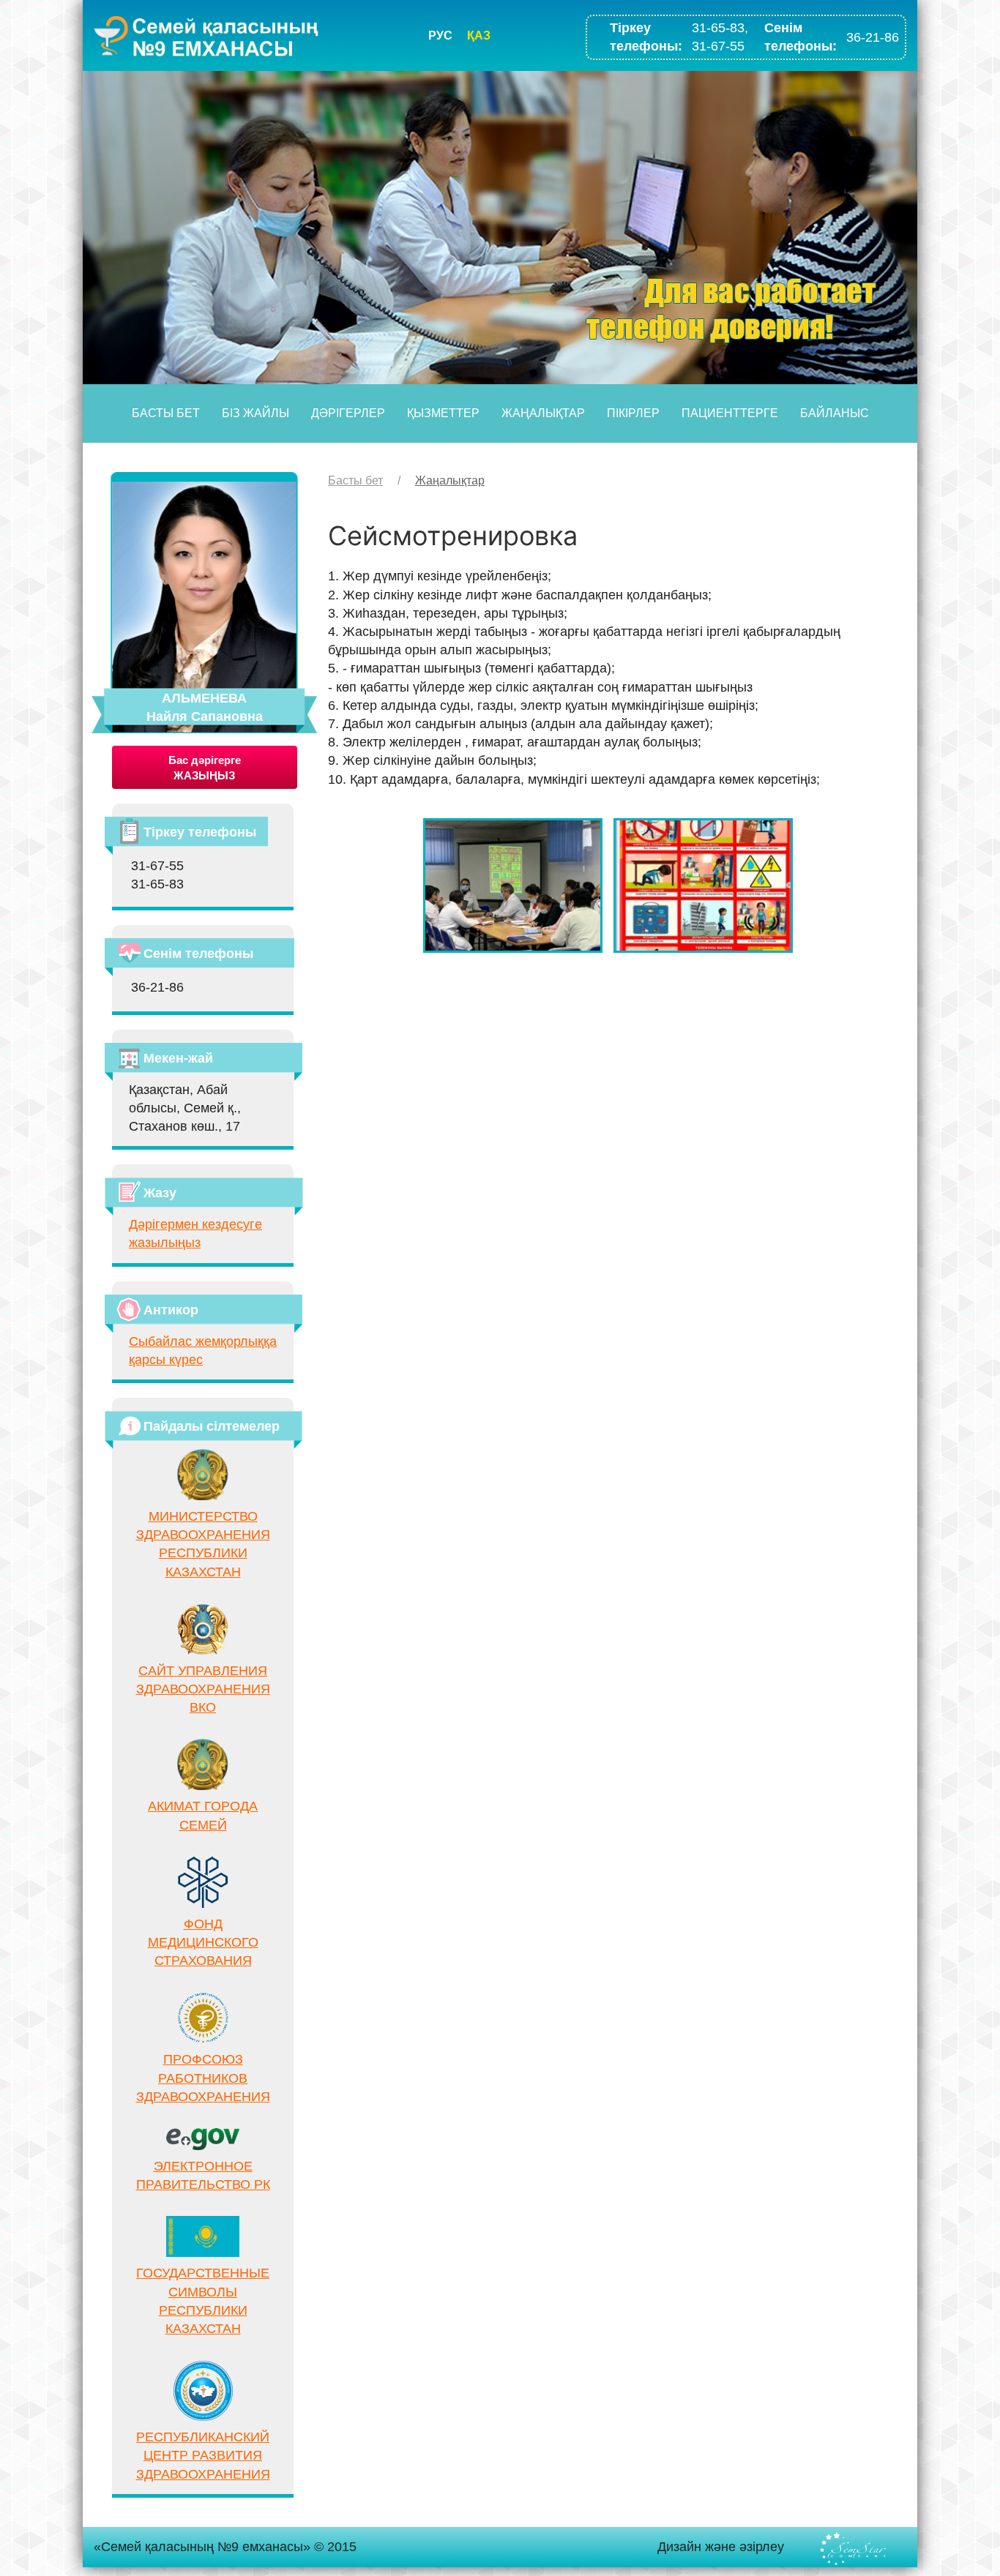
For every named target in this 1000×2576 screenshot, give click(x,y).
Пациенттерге (730, 413)
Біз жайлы (255, 413)
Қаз (479, 35)
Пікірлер (633, 413)
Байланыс (835, 413)
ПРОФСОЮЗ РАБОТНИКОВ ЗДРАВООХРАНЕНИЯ (203, 2078)
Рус (440, 35)
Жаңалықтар (543, 413)
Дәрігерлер (348, 413)
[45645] (513, 885)
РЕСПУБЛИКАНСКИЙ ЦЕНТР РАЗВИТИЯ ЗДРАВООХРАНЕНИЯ (203, 2455)
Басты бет (166, 413)
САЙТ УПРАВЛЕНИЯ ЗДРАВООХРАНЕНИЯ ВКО (203, 1689)
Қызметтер (443, 413)
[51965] (703, 885)
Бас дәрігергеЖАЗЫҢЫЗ (205, 768)
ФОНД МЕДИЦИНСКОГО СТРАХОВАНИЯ (203, 1942)
